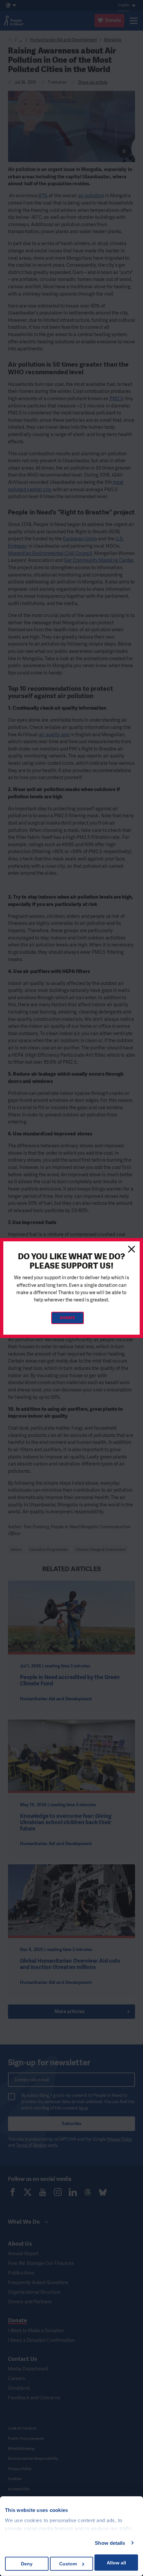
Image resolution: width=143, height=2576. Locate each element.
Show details (110, 2543)
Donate (68, 1318)
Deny (27, 2564)
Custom (68, 2564)
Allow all (116, 2563)
